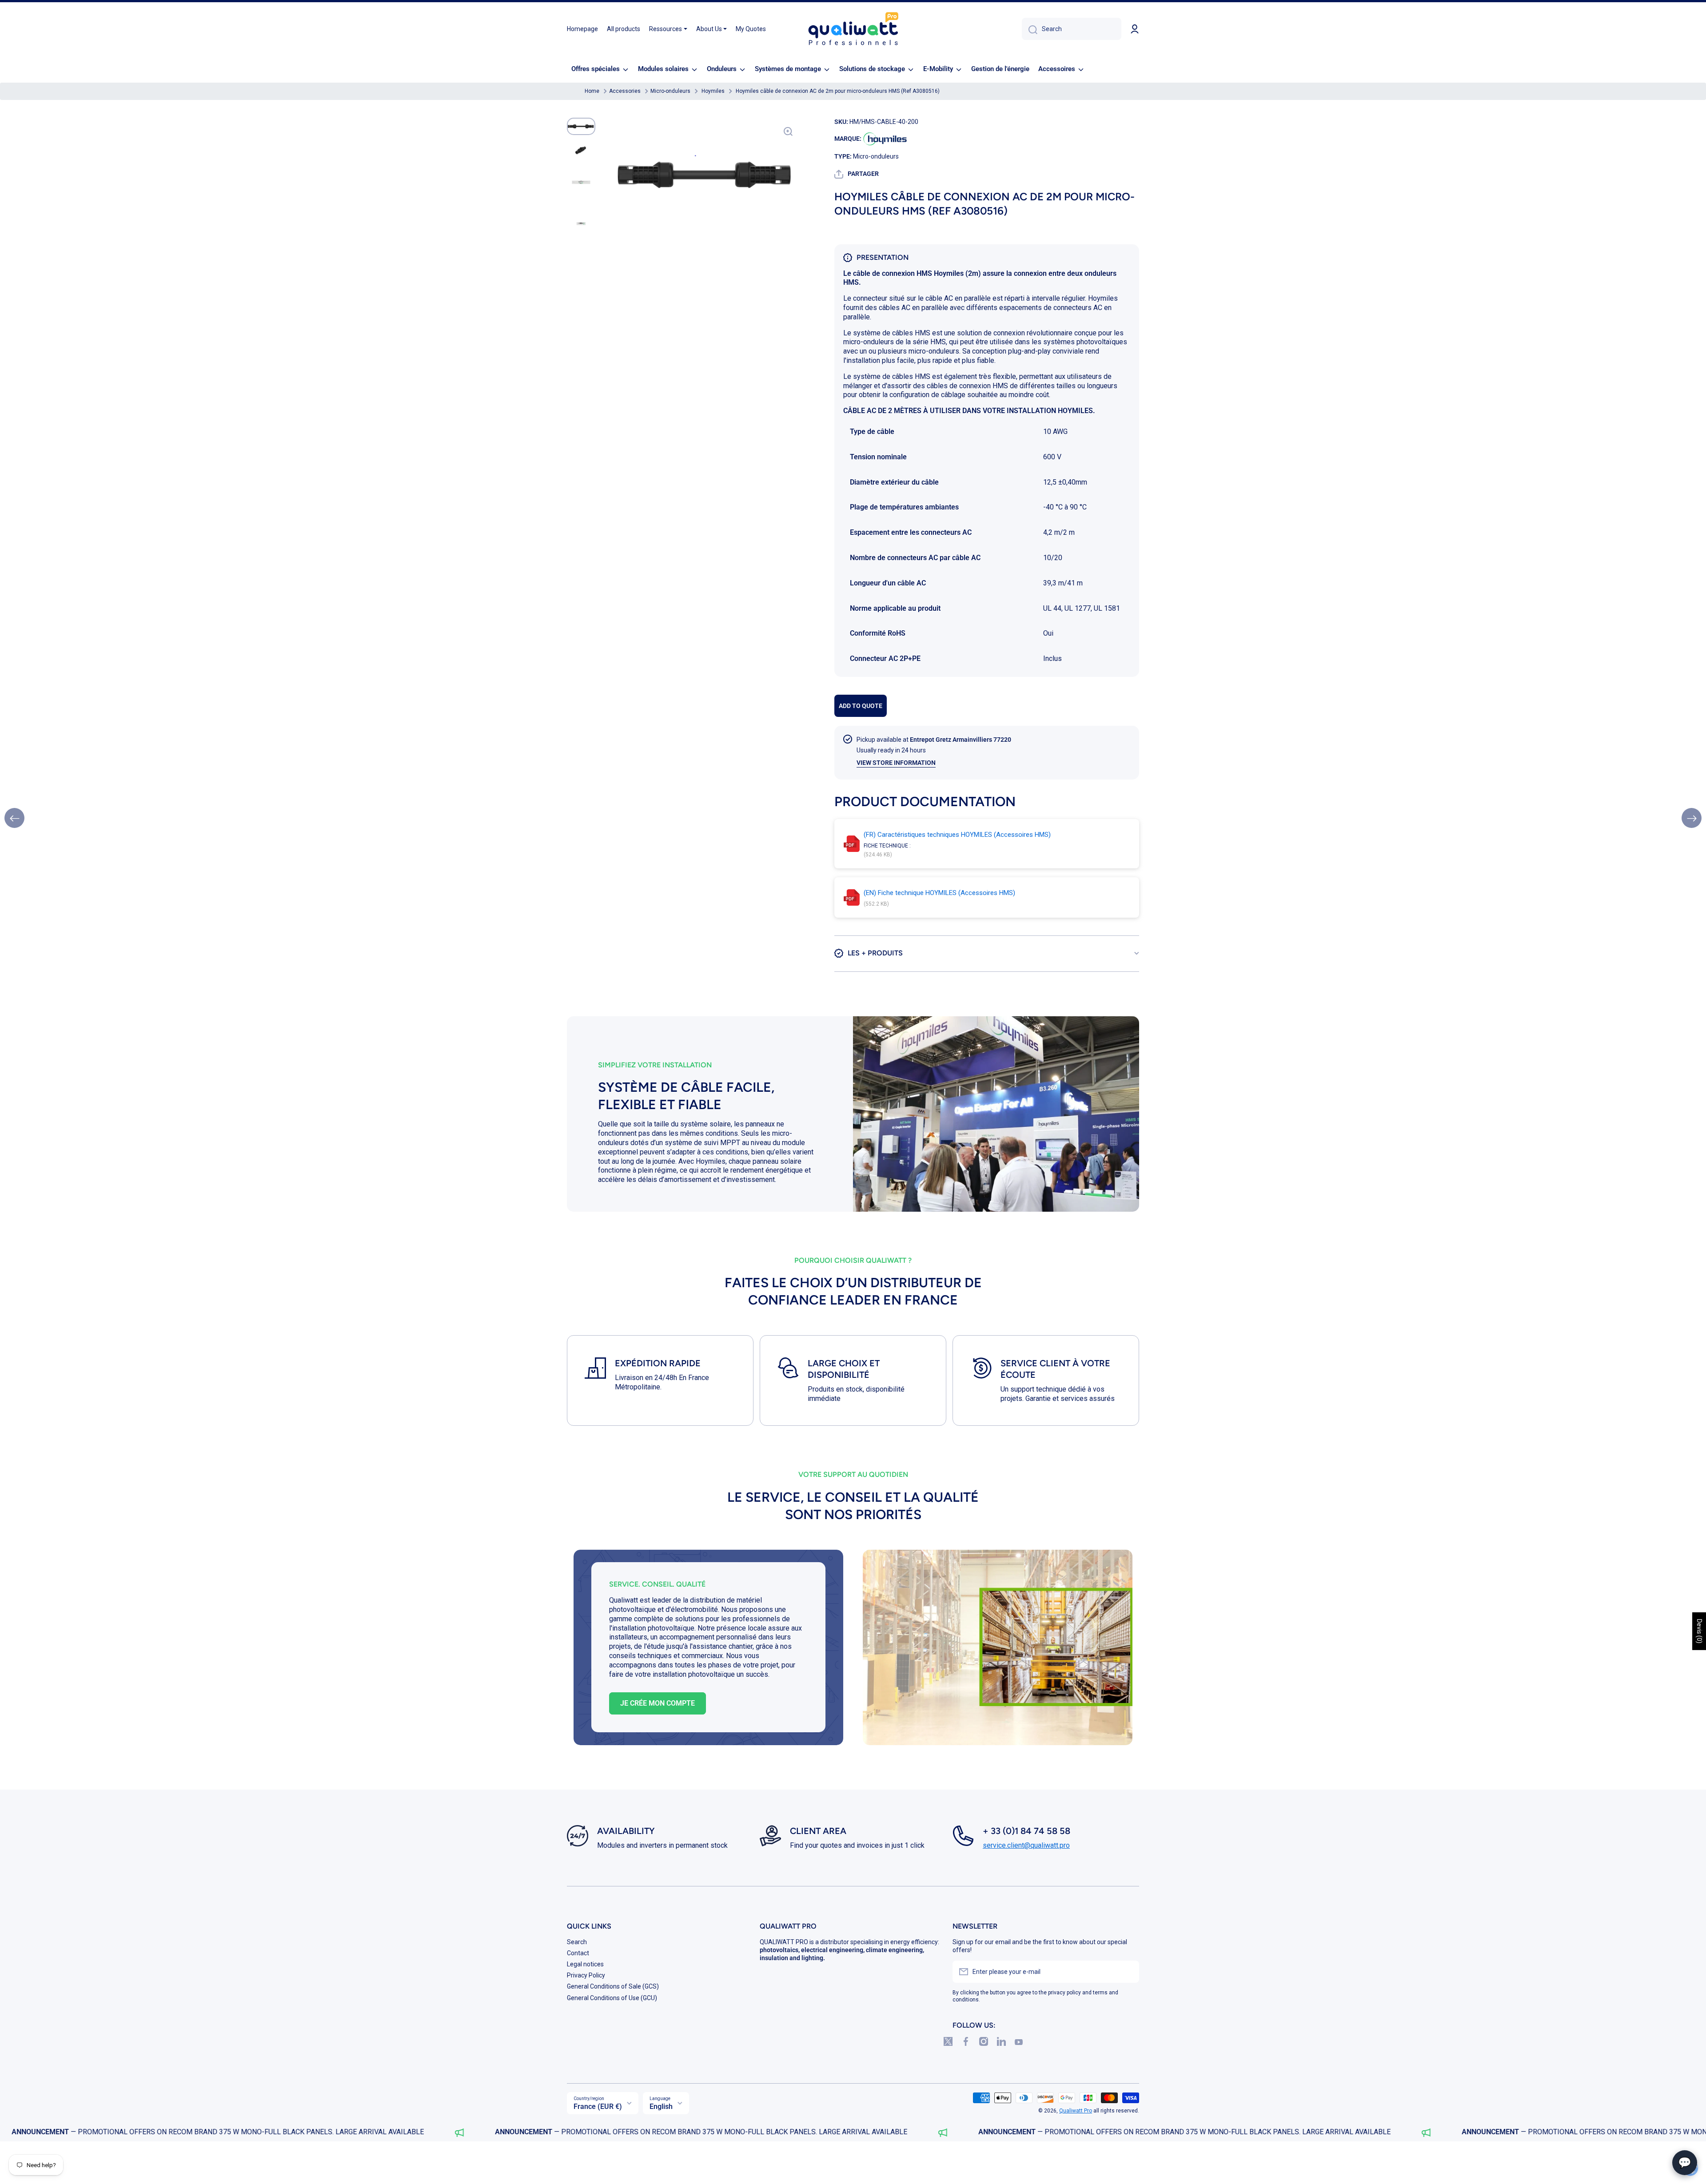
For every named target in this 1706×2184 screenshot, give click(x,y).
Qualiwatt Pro (1076, 2111)
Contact (578, 1953)
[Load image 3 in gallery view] (581, 182)
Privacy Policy (586, 1975)
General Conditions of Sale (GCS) (613, 1986)
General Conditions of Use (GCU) (612, 1998)
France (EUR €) (598, 2106)
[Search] (1030, 29)
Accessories (625, 91)
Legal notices (585, 1964)
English (661, 2106)
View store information (896, 763)
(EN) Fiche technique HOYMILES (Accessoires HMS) (939, 893)
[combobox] (1072, 29)
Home (592, 91)
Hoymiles (713, 91)
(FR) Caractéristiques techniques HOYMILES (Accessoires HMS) (957, 835)
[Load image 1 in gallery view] (581, 126)
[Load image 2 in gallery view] (581, 150)
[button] (857, 174)
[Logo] (853, 29)
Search (577, 1942)
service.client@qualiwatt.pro (1026, 1845)
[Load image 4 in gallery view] (581, 224)
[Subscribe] (1128, 1972)
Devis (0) (1699, 1631)
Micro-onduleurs (670, 91)
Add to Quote (861, 706)
